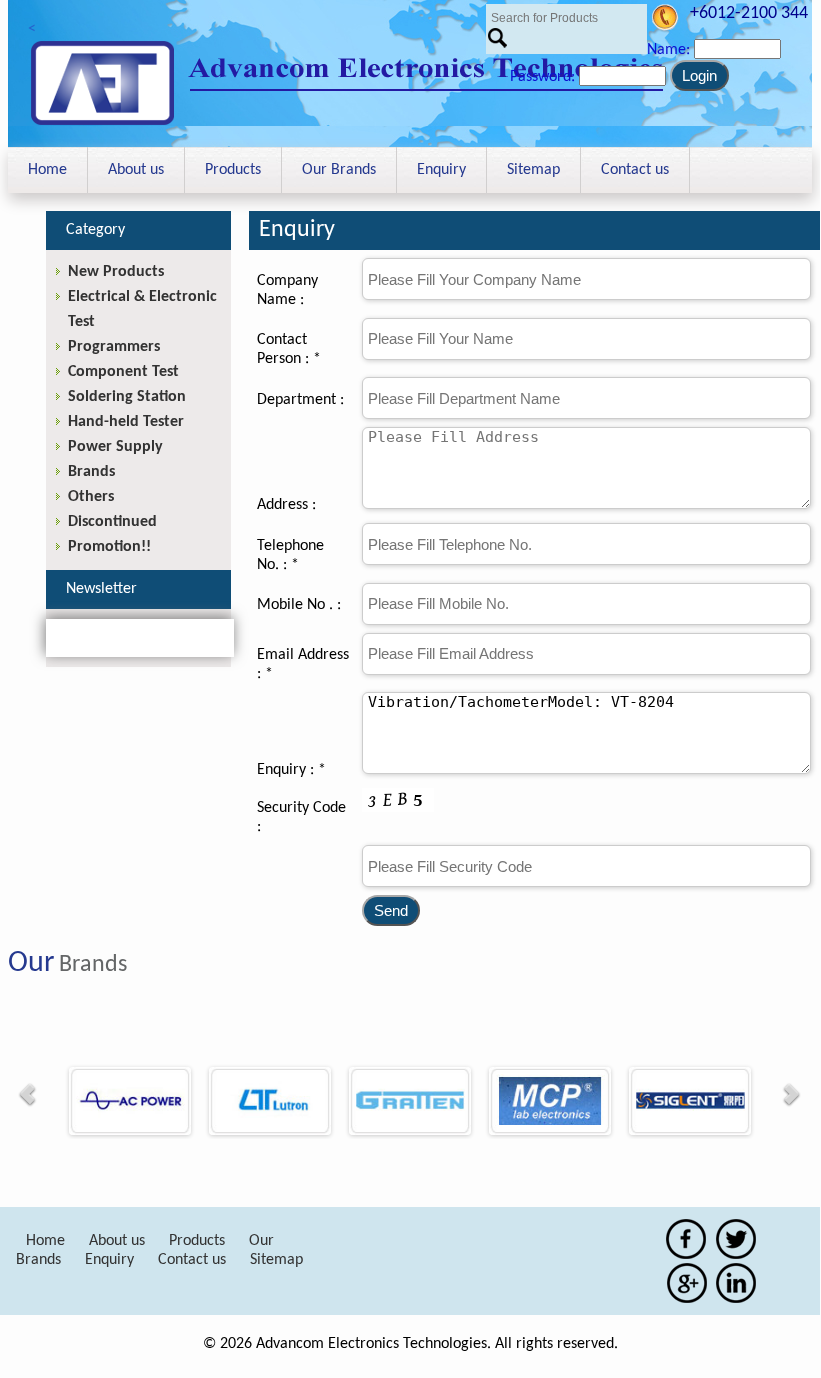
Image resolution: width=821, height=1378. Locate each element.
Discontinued (112, 522)
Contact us (635, 170)
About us (136, 170)
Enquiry (441, 170)
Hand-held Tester (126, 422)
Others (91, 497)
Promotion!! (109, 547)
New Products (116, 272)
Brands (91, 472)
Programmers (114, 347)
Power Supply (115, 447)
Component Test (123, 372)
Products (233, 170)
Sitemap (533, 170)
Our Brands (339, 170)
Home (47, 170)
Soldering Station (127, 397)
